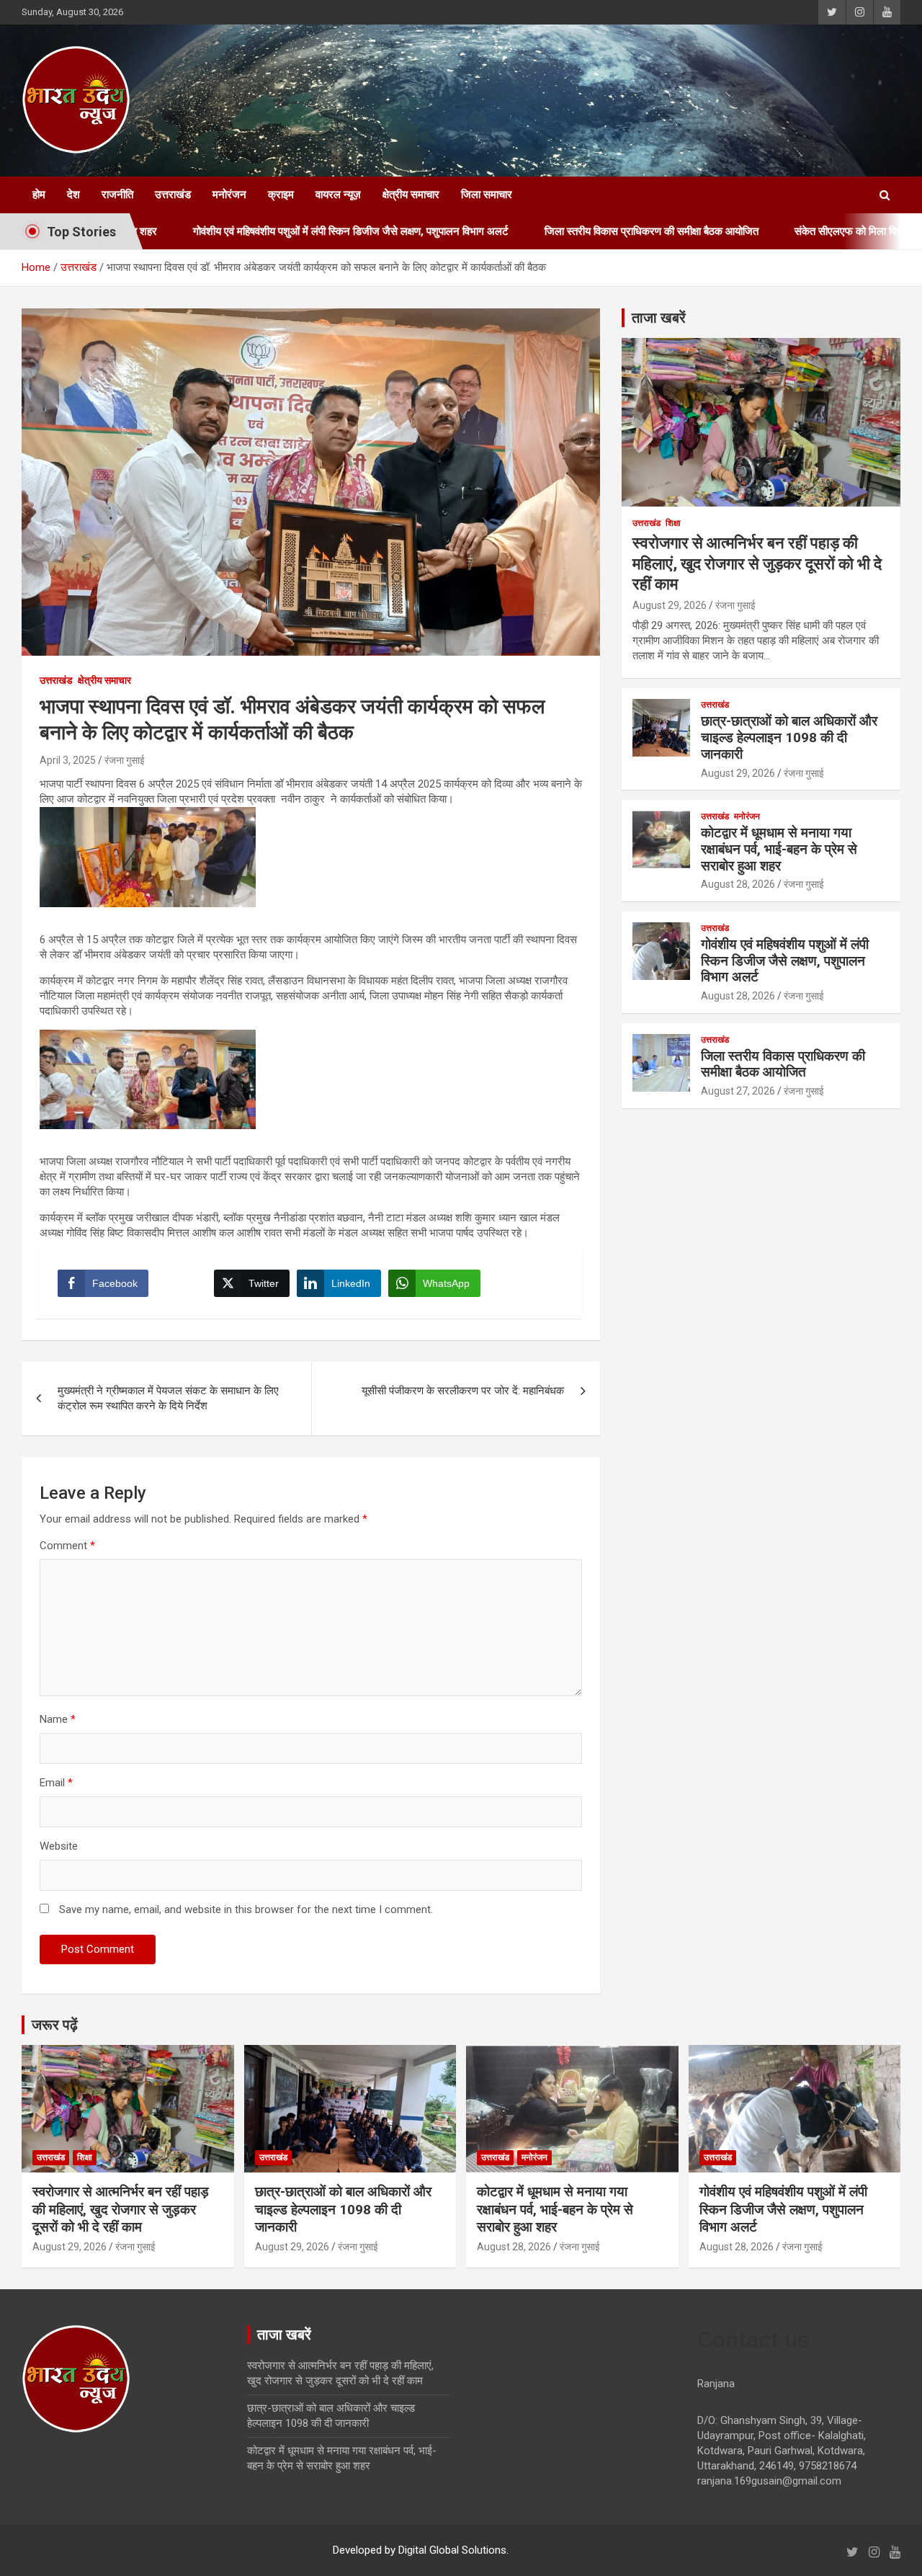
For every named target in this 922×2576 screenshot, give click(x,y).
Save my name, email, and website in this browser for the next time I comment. (246, 1909)
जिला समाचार (487, 195)
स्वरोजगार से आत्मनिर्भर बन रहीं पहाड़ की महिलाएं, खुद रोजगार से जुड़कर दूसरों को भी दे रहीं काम (757, 563)
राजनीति (117, 195)
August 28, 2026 (738, 884)
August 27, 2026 (738, 1091)
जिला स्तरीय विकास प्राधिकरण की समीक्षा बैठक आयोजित (564, 231)
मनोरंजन (229, 195)
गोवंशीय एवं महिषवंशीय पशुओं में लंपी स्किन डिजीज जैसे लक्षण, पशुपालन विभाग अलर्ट (263, 231)
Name (58, 1719)
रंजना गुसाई (125, 760)
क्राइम (281, 195)
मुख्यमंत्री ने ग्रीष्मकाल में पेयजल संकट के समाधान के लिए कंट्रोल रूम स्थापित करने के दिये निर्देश (168, 1398)
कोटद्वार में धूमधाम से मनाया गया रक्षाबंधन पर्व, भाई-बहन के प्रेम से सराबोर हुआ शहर (779, 849)
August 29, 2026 (670, 605)
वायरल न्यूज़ (338, 195)
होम (39, 195)
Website (59, 1846)
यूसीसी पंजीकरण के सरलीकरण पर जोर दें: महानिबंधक (463, 1391)
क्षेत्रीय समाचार (411, 195)
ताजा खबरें (659, 318)
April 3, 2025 (68, 760)
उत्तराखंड (173, 195)
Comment (67, 1546)
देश (73, 195)
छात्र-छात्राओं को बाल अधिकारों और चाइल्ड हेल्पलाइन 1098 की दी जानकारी (789, 737)
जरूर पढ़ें (55, 2025)
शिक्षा (673, 523)
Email (56, 1783)
